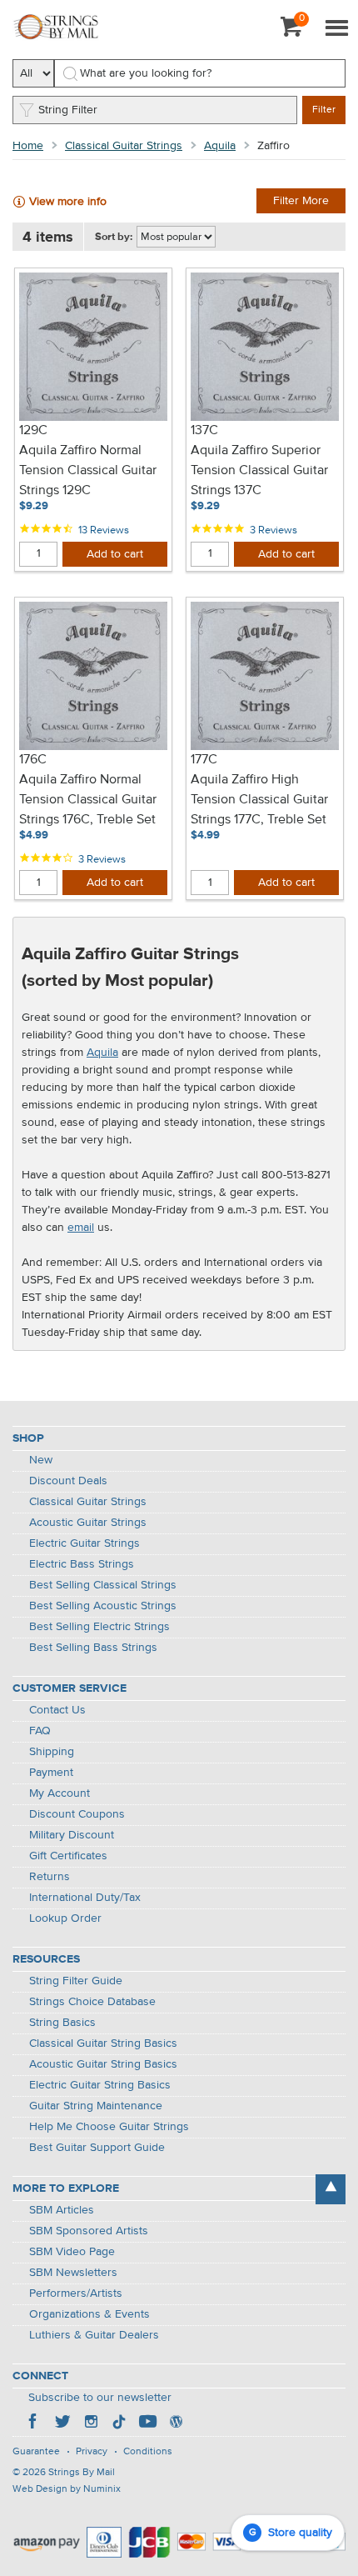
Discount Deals (68, 1481)
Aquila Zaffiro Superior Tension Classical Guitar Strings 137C (259, 471)
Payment (51, 1773)
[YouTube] (147, 2423)
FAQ (40, 1731)
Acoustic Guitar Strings (88, 1523)
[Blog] (176, 2423)
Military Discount (72, 1835)
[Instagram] (91, 2423)
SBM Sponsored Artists (89, 2231)
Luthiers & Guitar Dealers (94, 2335)
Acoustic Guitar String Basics (103, 2064)
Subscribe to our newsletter (100, 2398)
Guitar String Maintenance (96, 2106)
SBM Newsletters (73, 2273)
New (41, 1460)
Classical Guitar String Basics (103, 2043)
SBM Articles (62, 2210)
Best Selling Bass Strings (93, 1648)
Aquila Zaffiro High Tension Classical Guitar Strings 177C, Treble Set (259, 800)
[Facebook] (34, 2423)
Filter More (301, 201)
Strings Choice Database (92, 2002)
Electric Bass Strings (82, 1564)
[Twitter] (62, 2423)
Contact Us (57, 1710)
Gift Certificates (68, 1856)
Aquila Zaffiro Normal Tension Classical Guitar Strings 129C (88, 471)
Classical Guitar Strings (124, 146)
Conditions (148, 2452)
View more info (68, 202)
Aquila (220, 146)
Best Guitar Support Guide (97, 2148)
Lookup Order (65, 1918)
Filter (324, 110)
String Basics (62, 2023)
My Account (60, 1793)
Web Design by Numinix (67, 2489)
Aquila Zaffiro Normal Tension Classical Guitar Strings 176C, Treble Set (88, 800)
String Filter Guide (76, 1981)
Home (28, 146)
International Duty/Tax (85, 1898)
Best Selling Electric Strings (99, 1627)
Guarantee (36, 2452)
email (81, 1228)
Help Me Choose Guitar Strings (109, 2127)
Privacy (92, 2452)
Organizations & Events (89, 2314)
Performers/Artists (76, 2293)
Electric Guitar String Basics (100, 2085)
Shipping (52, 1752)
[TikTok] (119, 2423)
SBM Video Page (72, 2252)
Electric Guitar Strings (85, 1543)
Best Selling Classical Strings (103, 1585)
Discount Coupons (77, 1814)
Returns (50, 1877)
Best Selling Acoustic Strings (103, 1606)
